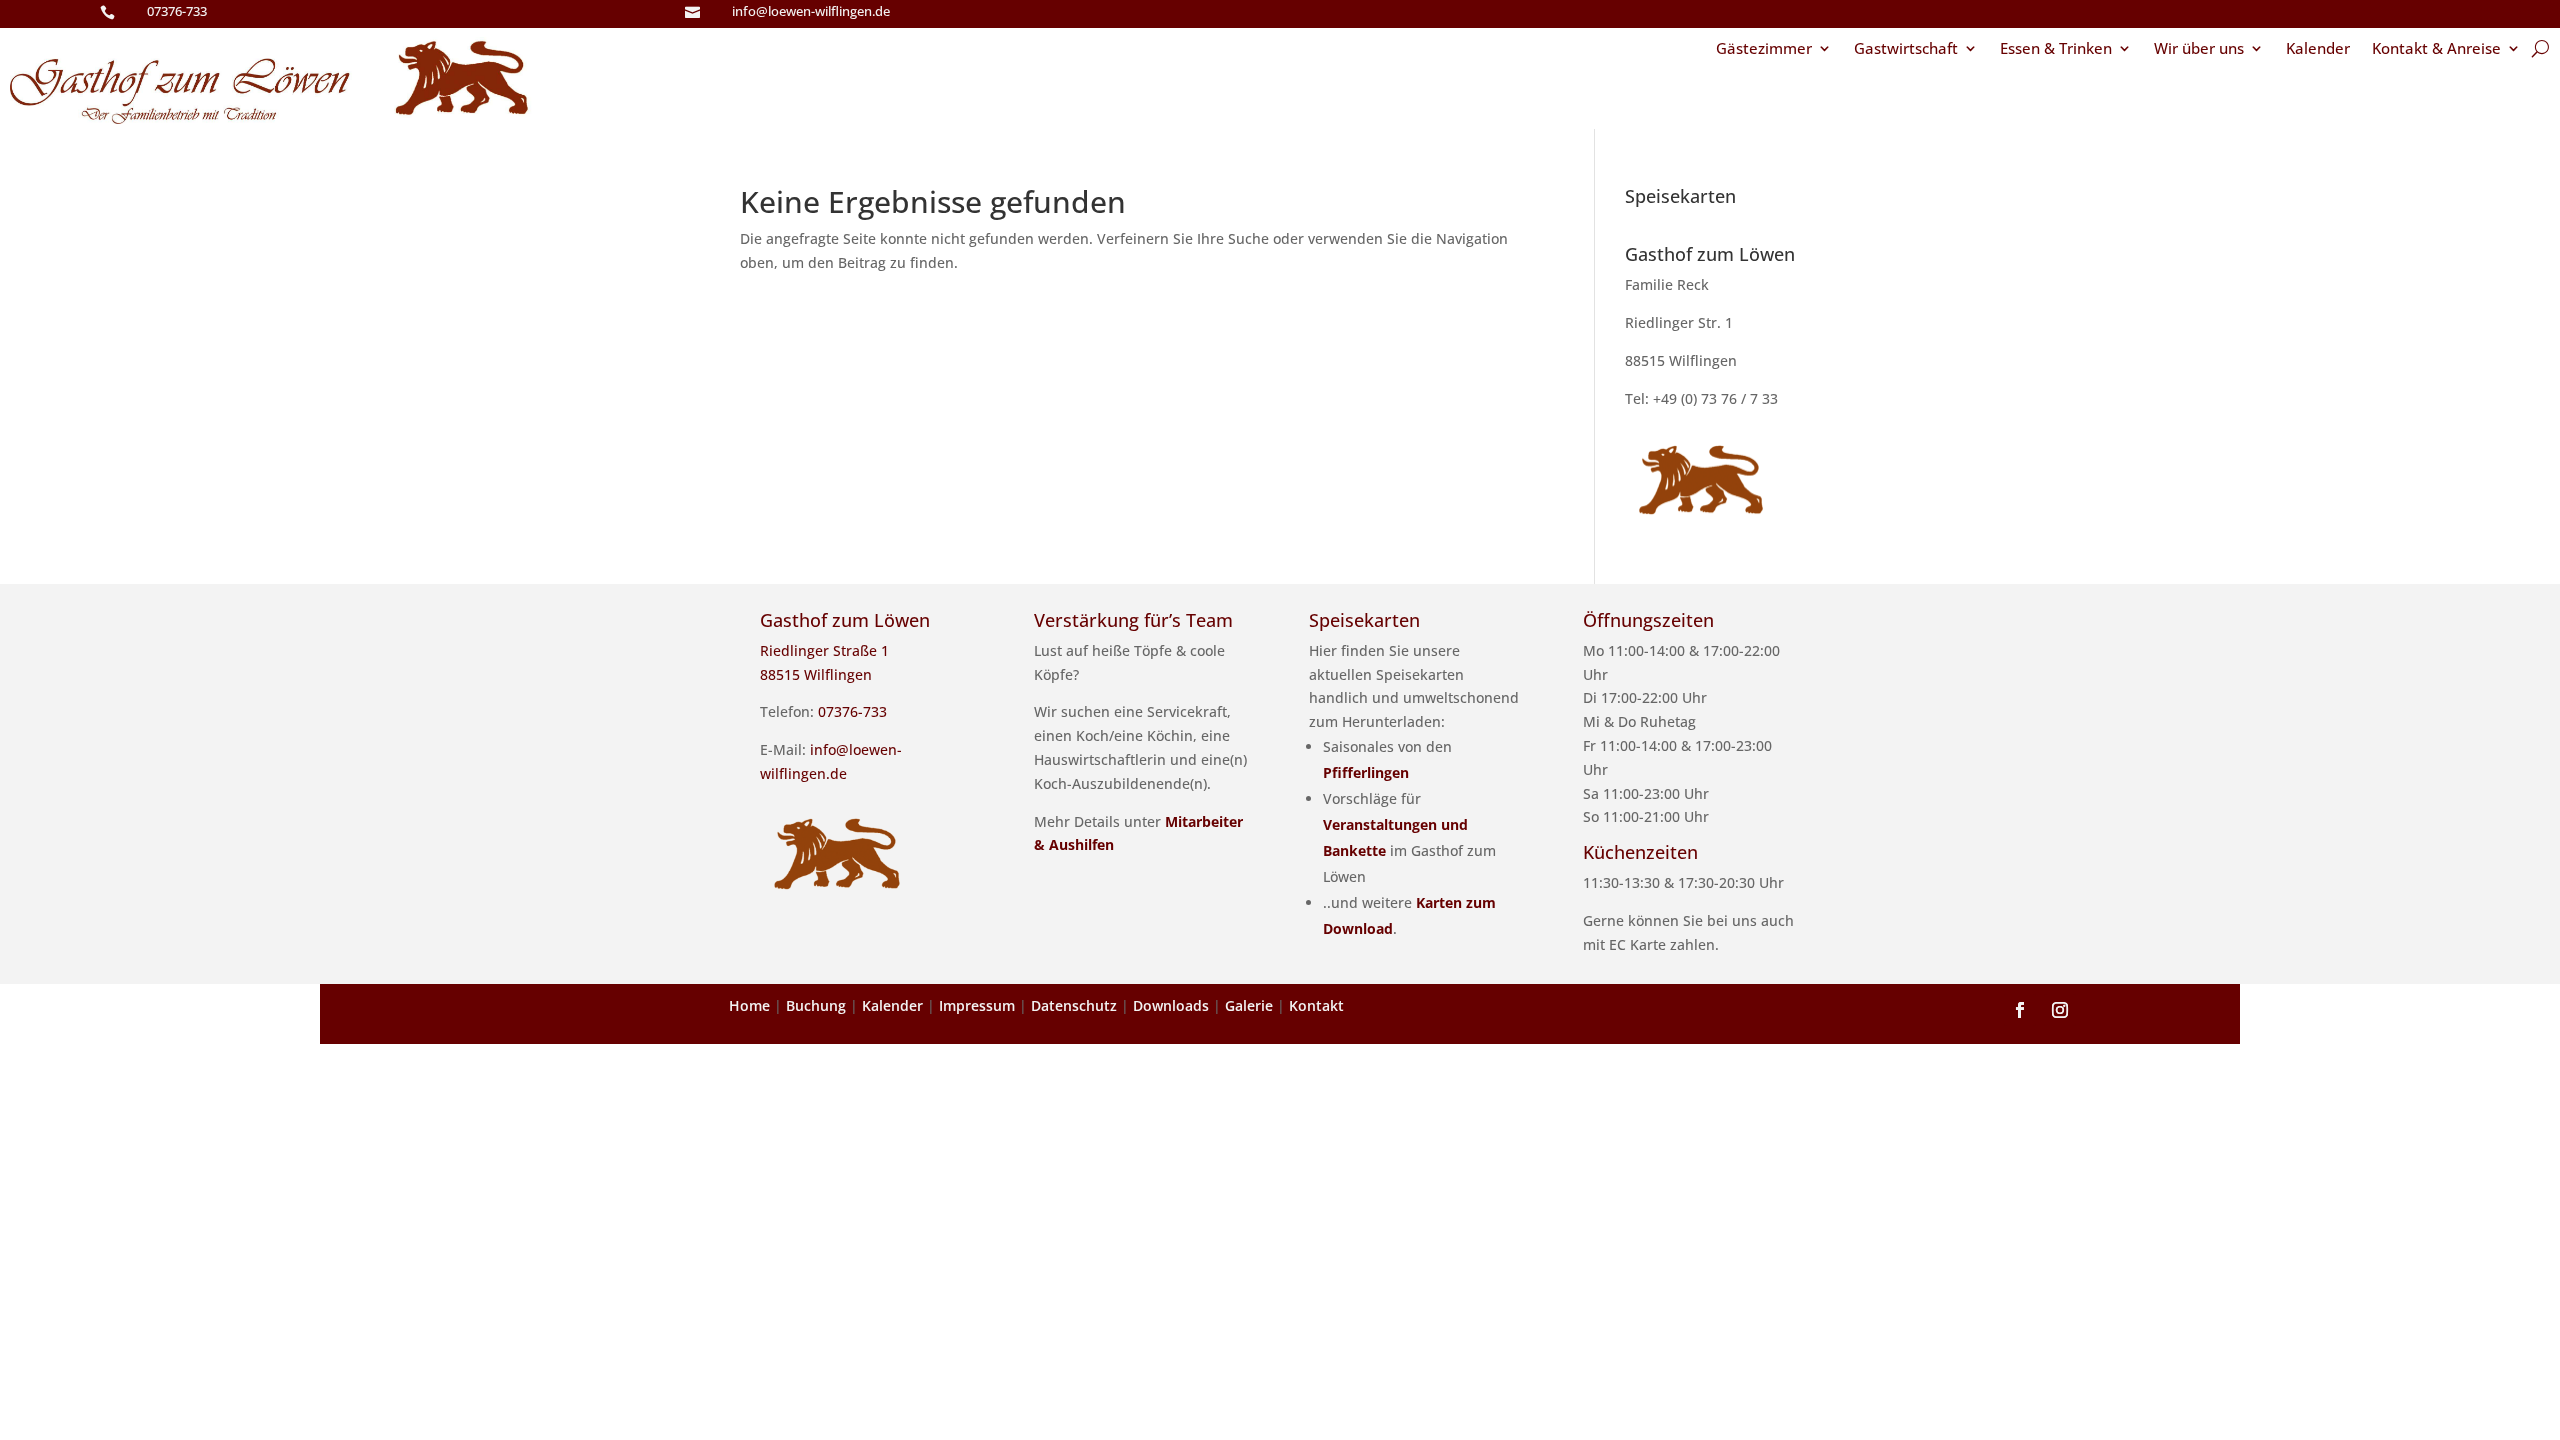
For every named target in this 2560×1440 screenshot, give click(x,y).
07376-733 (177, 11)
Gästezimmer (1764, 49)
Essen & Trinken (2056, 49)
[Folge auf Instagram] (2060, 1010)
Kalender (2318, 49)
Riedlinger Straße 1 (824, 650)
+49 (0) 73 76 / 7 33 (1715, 398)
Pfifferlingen (1366, 772)
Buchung (816, 1005)
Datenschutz (1074, 1005)
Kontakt (1316, 1005)
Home (749, 1005)
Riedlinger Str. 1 (1679, 322)
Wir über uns (2199, 49)
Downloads (1171, 1005)
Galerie (1249, 1005)
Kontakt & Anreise (2436, 49)
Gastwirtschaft (1906, 49)
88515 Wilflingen (1681, 360)
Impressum (977, 1005)
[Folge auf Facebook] (2020, 1010)
